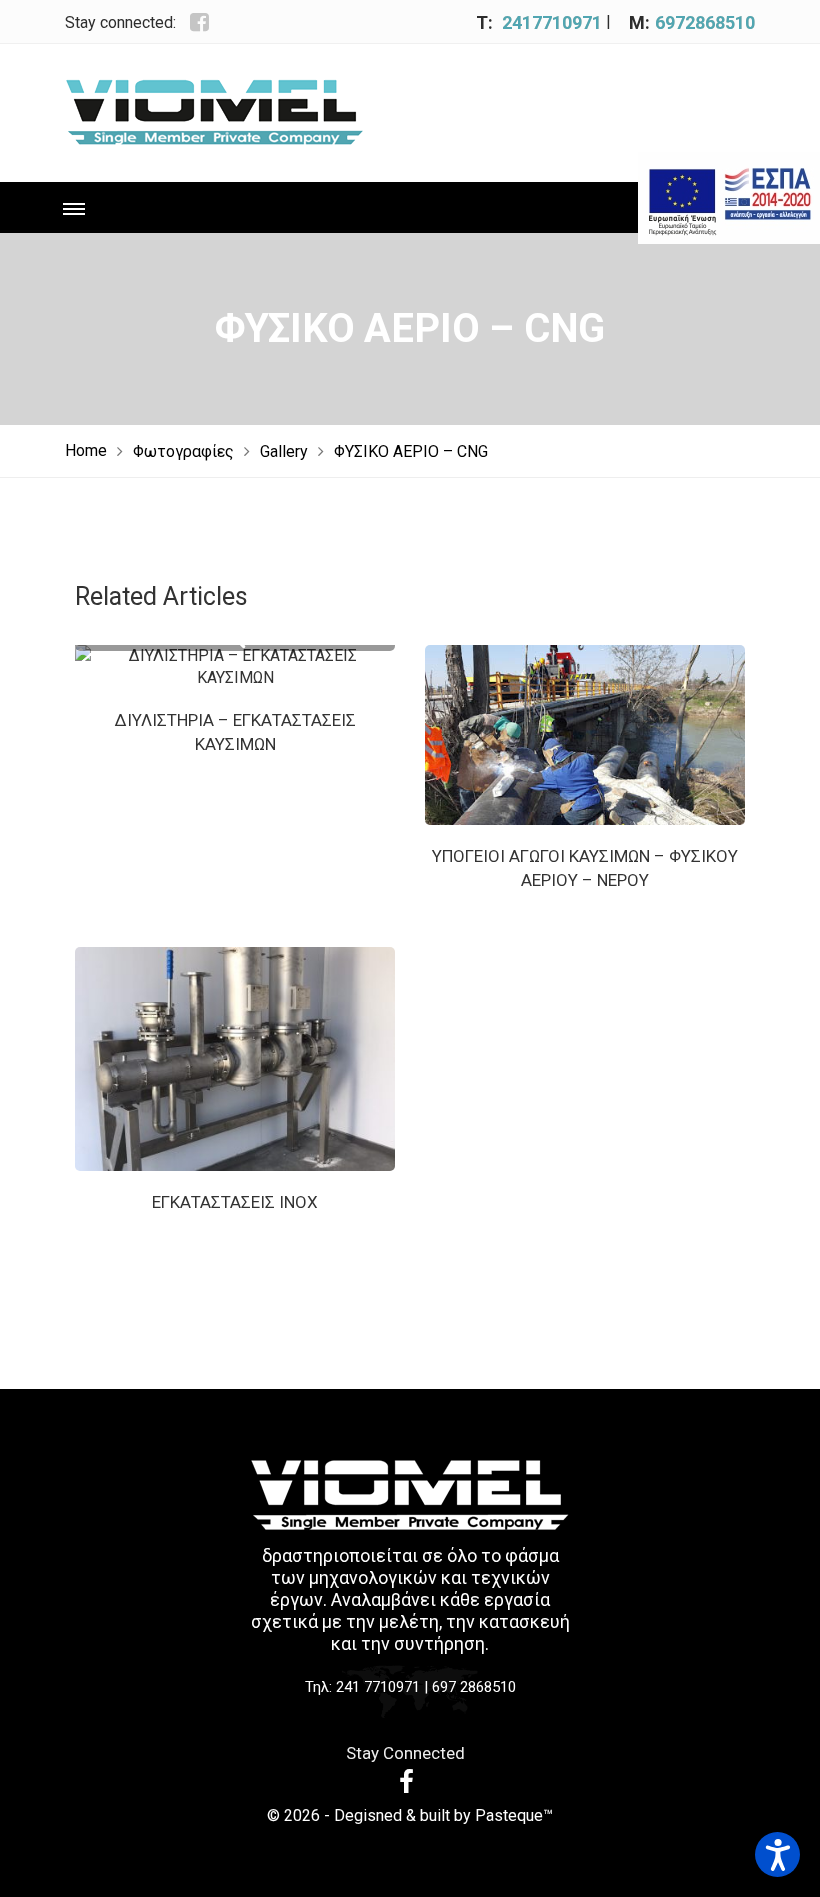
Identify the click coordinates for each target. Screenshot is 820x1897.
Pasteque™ (514, 1815)
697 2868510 (474, 1687)
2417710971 (552, 22)
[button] (777, 1854)
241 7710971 (378, 1687)
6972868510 (705, 22)
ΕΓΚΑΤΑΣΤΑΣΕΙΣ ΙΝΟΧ (235, 1202)
